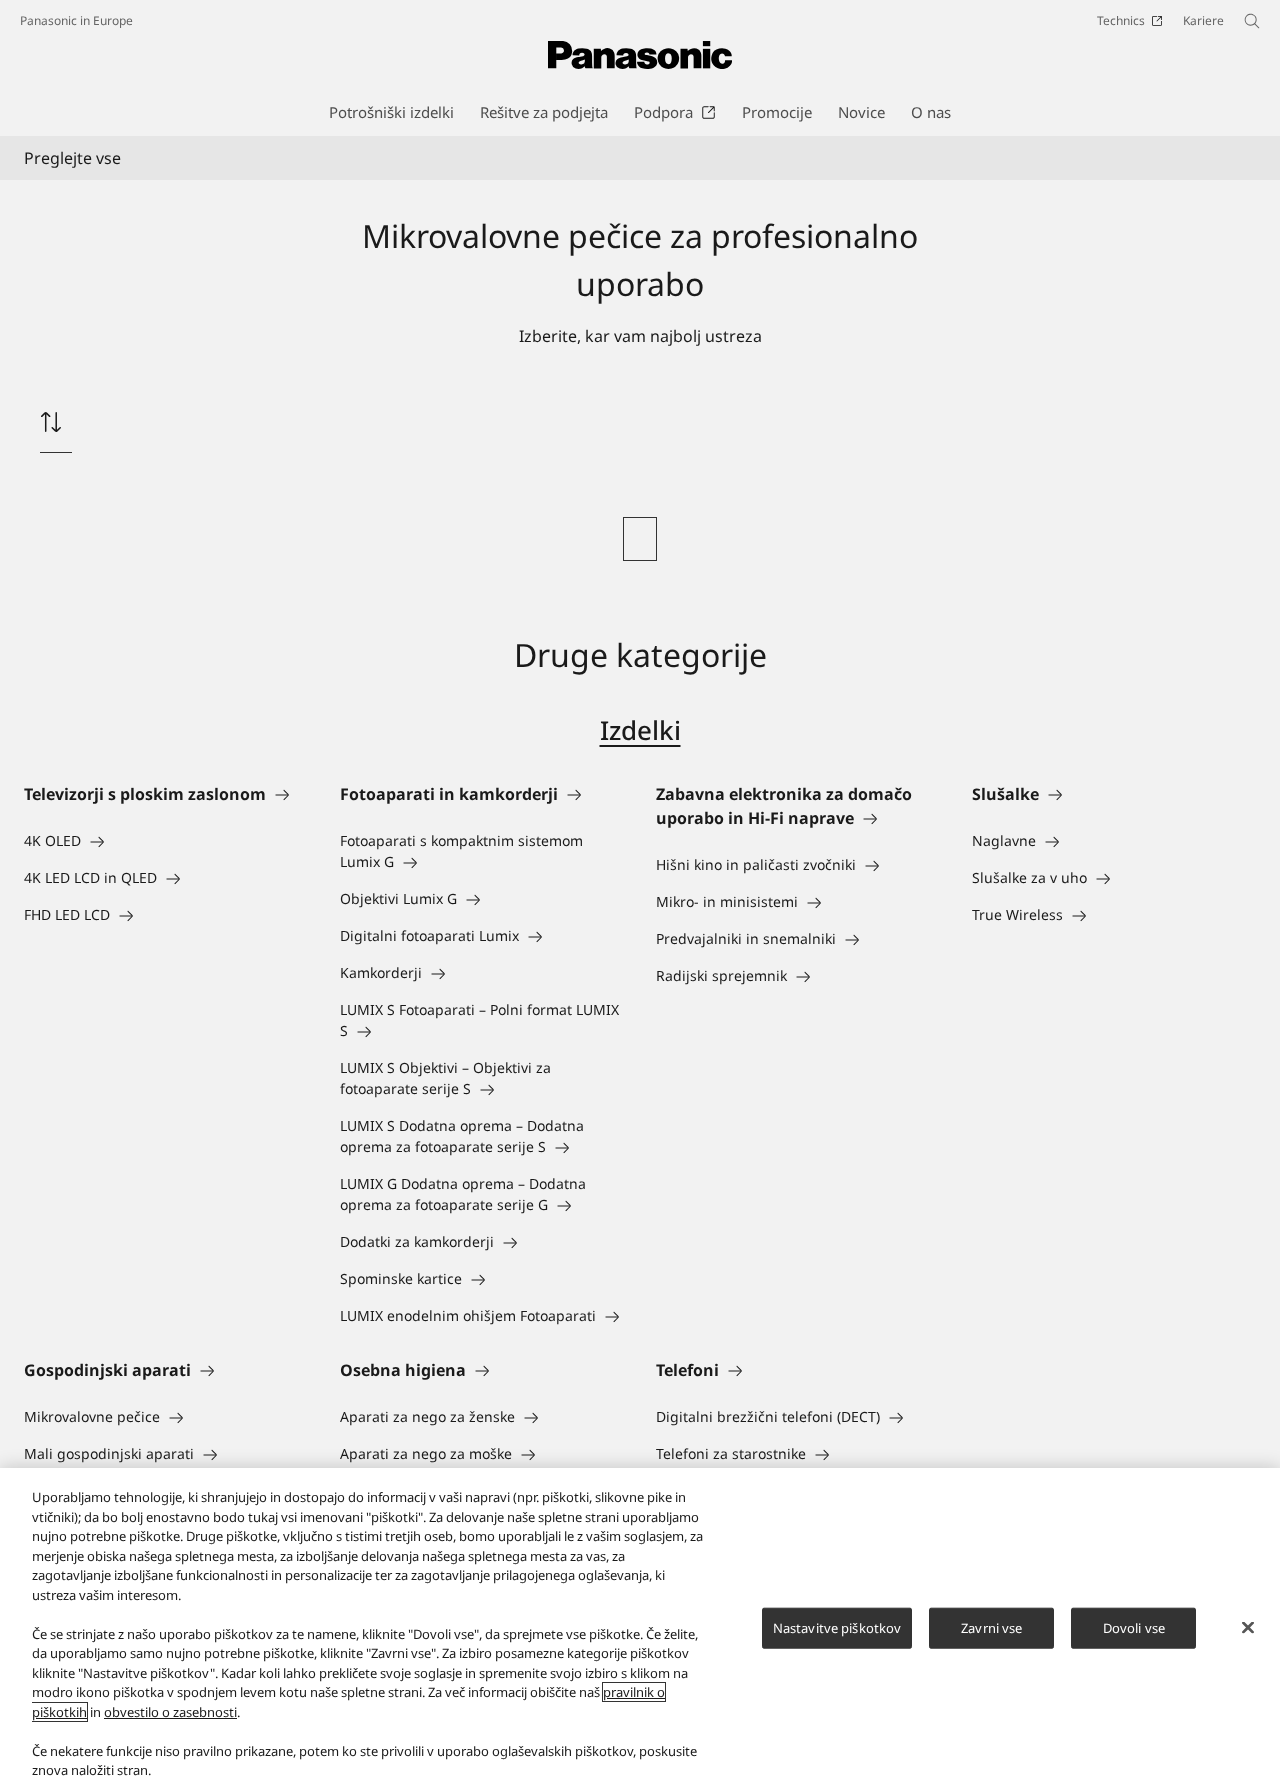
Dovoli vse (1134, 1627)
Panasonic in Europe (76, 20)
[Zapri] (1248, 1627)
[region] (640, 1629)
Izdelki (640, 730)
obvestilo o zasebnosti (170, 1712)
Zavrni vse (991, 1627)
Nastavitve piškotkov (837, 1627)
